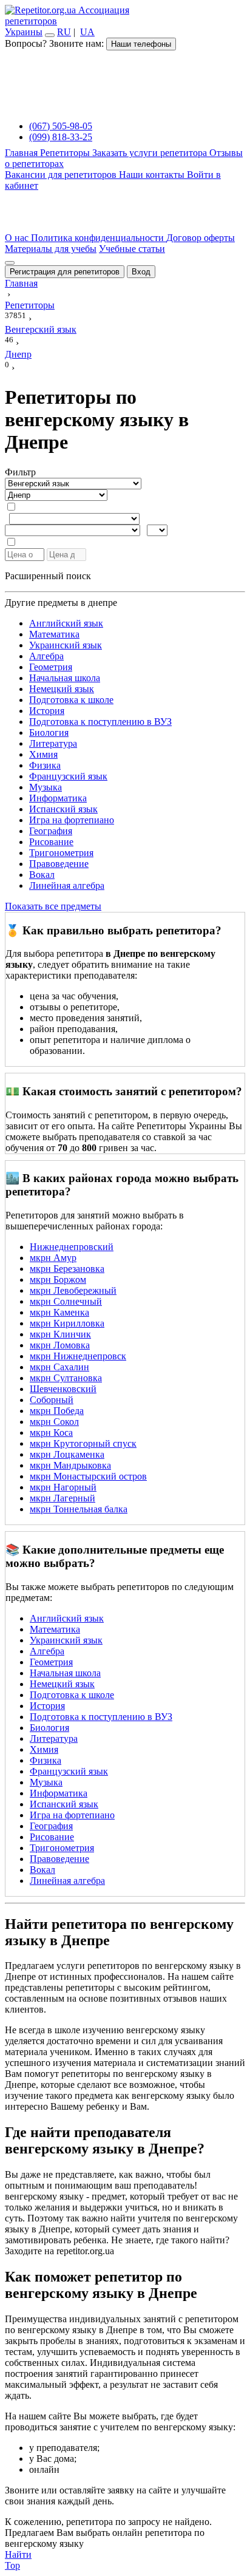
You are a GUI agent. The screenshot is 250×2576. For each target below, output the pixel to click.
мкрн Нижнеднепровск (78, 1356)
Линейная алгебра (67, 885)
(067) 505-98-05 (61, 126)
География (51, 831)
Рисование (51, 842)
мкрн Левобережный (73, 1290)
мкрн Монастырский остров (88, 1476)
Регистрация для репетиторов (65, 272)
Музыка (46, 787)
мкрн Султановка (66, 1378)
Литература (53, 743)
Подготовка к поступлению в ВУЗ (100, 722)
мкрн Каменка (59, 1312)
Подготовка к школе (71, 700)
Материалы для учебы (51, 249)
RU (64, 32)
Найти (18, 2554)
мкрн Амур (53, 1258)
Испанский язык (63, 809)
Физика (45, 765)
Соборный (52, 1400)
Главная (22, 153)
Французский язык (68, 776)
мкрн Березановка (67, 1269)
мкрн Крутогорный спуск (83, 1443)
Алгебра (46, 656)
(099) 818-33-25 (61, 137)
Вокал (42, 875)
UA (87, 32)
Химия (43, 754)
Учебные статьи (132, 249)
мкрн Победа (57, 1411)
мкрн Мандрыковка (70, 1465)
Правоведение (59, 864)
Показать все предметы (53, 906)
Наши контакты (153, 175)
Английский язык (66, 623)
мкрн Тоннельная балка (79, 1509)
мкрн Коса (51, 1432)
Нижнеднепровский (72, 1247)
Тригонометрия (61, 853)
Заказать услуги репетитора (151, 153)
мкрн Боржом (58, 1280)
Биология (49, 732)
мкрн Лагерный (62, 1498)
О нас (18, 238)
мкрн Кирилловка (67, 1323)
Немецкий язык (62, 689)
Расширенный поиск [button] (48, 576)
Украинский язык (66, 645)
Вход (141, 272)
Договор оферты (201, 238)
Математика (54, 634)
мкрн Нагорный (63, 1487)
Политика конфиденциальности (99, 238)
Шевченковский (63, 1389)
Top (12, 2565)
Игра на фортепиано (72, 820)
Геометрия (51, 667)
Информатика (58, 798)
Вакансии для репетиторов (62, 175)
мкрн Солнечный (66, 1301)
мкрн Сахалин (59, 1367)
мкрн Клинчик (60, 1334)
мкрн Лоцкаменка (67, 1454)
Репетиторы (66, 153)
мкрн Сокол (54, 1422)
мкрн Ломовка (60, 1345)
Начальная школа (65, 678)
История (47, 711)
